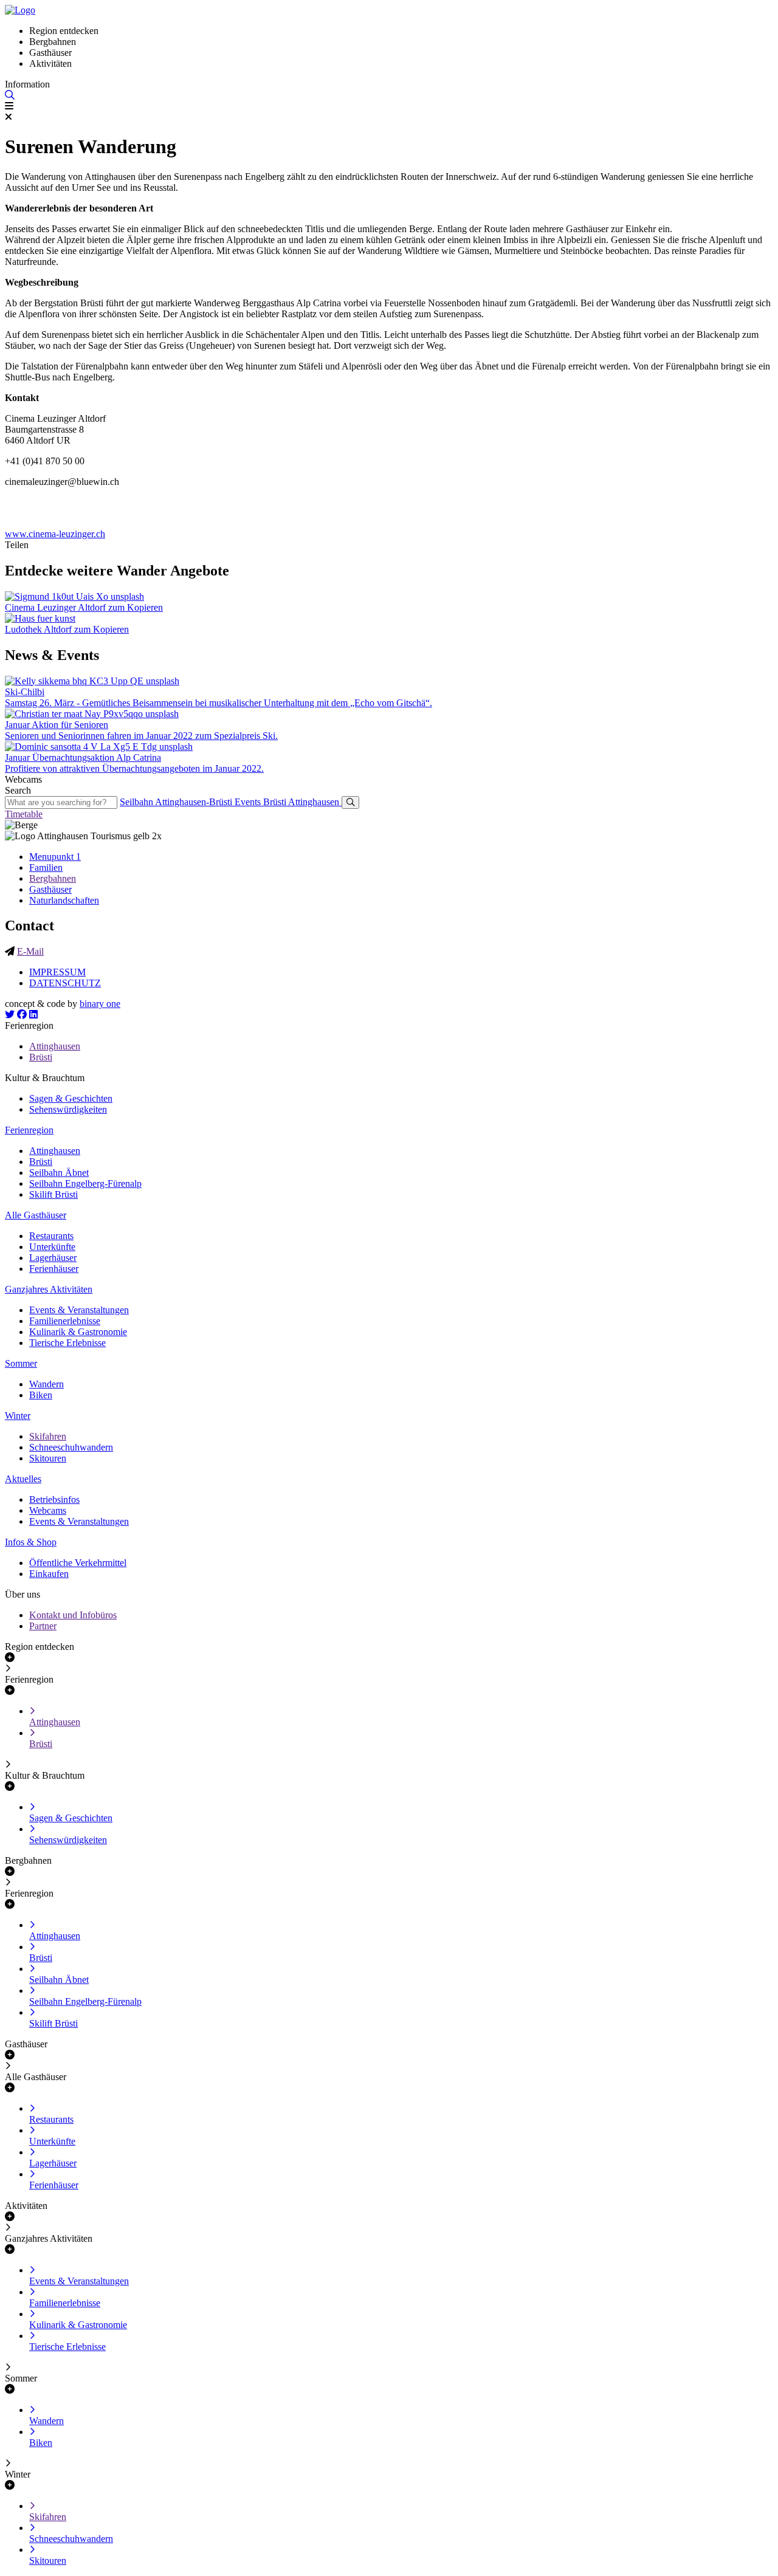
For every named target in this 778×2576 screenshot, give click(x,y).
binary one (100, 1004)
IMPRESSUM (57, 972)
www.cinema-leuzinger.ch (55, 534)
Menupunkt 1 (55, 857)
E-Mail (30, 951)
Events (249, 802)
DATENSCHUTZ (65, 983)
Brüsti (276, 802)
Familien (46, 867)
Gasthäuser (50, 889)
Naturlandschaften (64, 900)
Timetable (24, 814)
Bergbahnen (53, 878)
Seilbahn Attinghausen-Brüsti (177, 802)
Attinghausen (315, 802)
